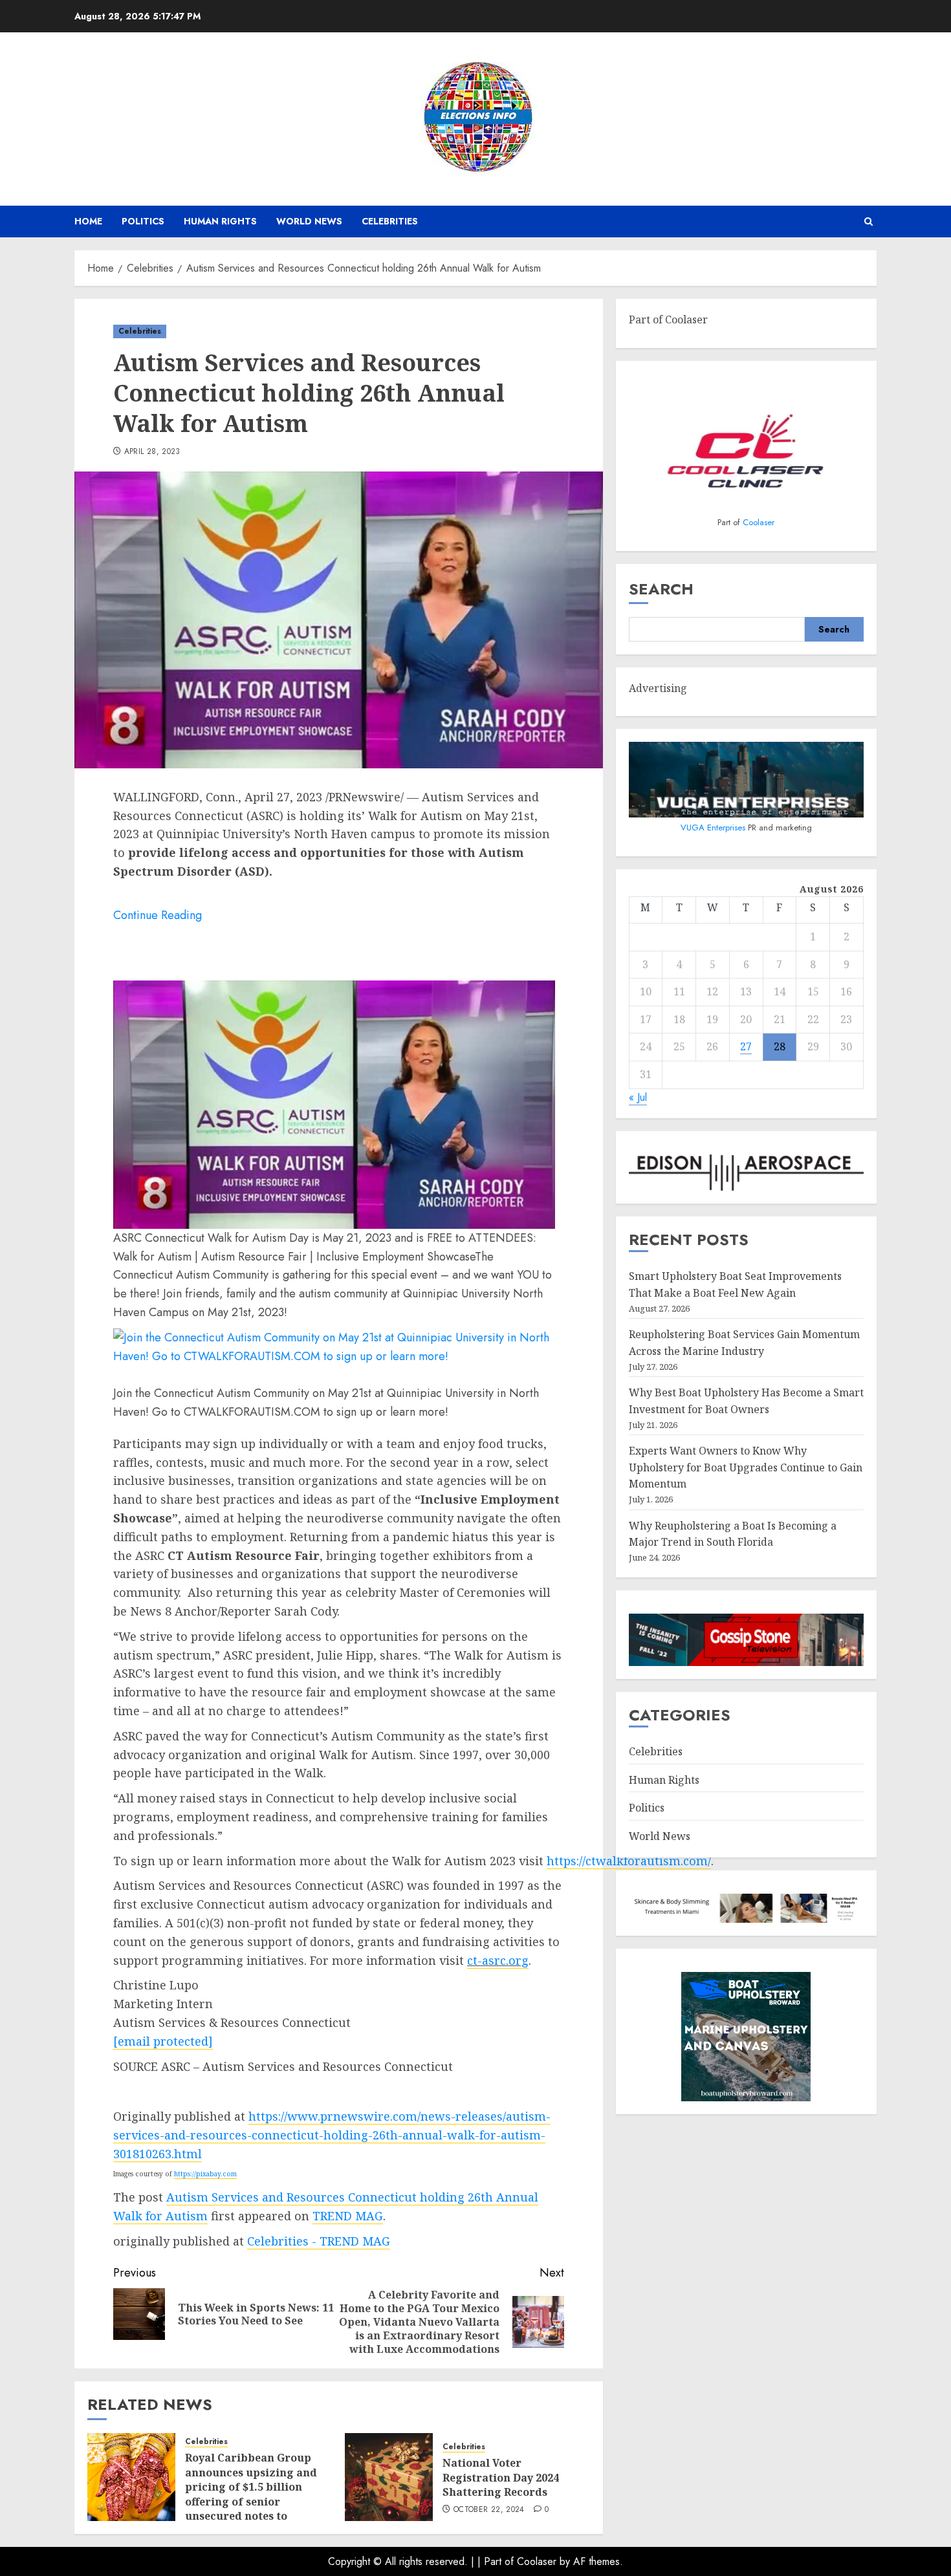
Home (88, 221)
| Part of (497, 2561)
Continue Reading (158, 915)
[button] (869, 222)
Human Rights (220, 221)
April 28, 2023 (152, 452)
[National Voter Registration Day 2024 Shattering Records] (389, 2477)
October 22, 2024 (489, 2510)
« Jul (638, 1097)
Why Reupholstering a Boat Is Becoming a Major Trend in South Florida (733, 1534)
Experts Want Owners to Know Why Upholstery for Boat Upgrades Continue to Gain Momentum (746, 1467)
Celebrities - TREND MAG (319, 2241)
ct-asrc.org (498, 1960)
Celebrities (390, 221)
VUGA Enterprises (714, 828)
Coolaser (759, 522)
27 (746, 1046)
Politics (143, 221)
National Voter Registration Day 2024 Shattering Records (501, 2477)
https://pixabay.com (205, 2174)
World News (309, 221)
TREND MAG (348, 2216)
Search (661, 589)
